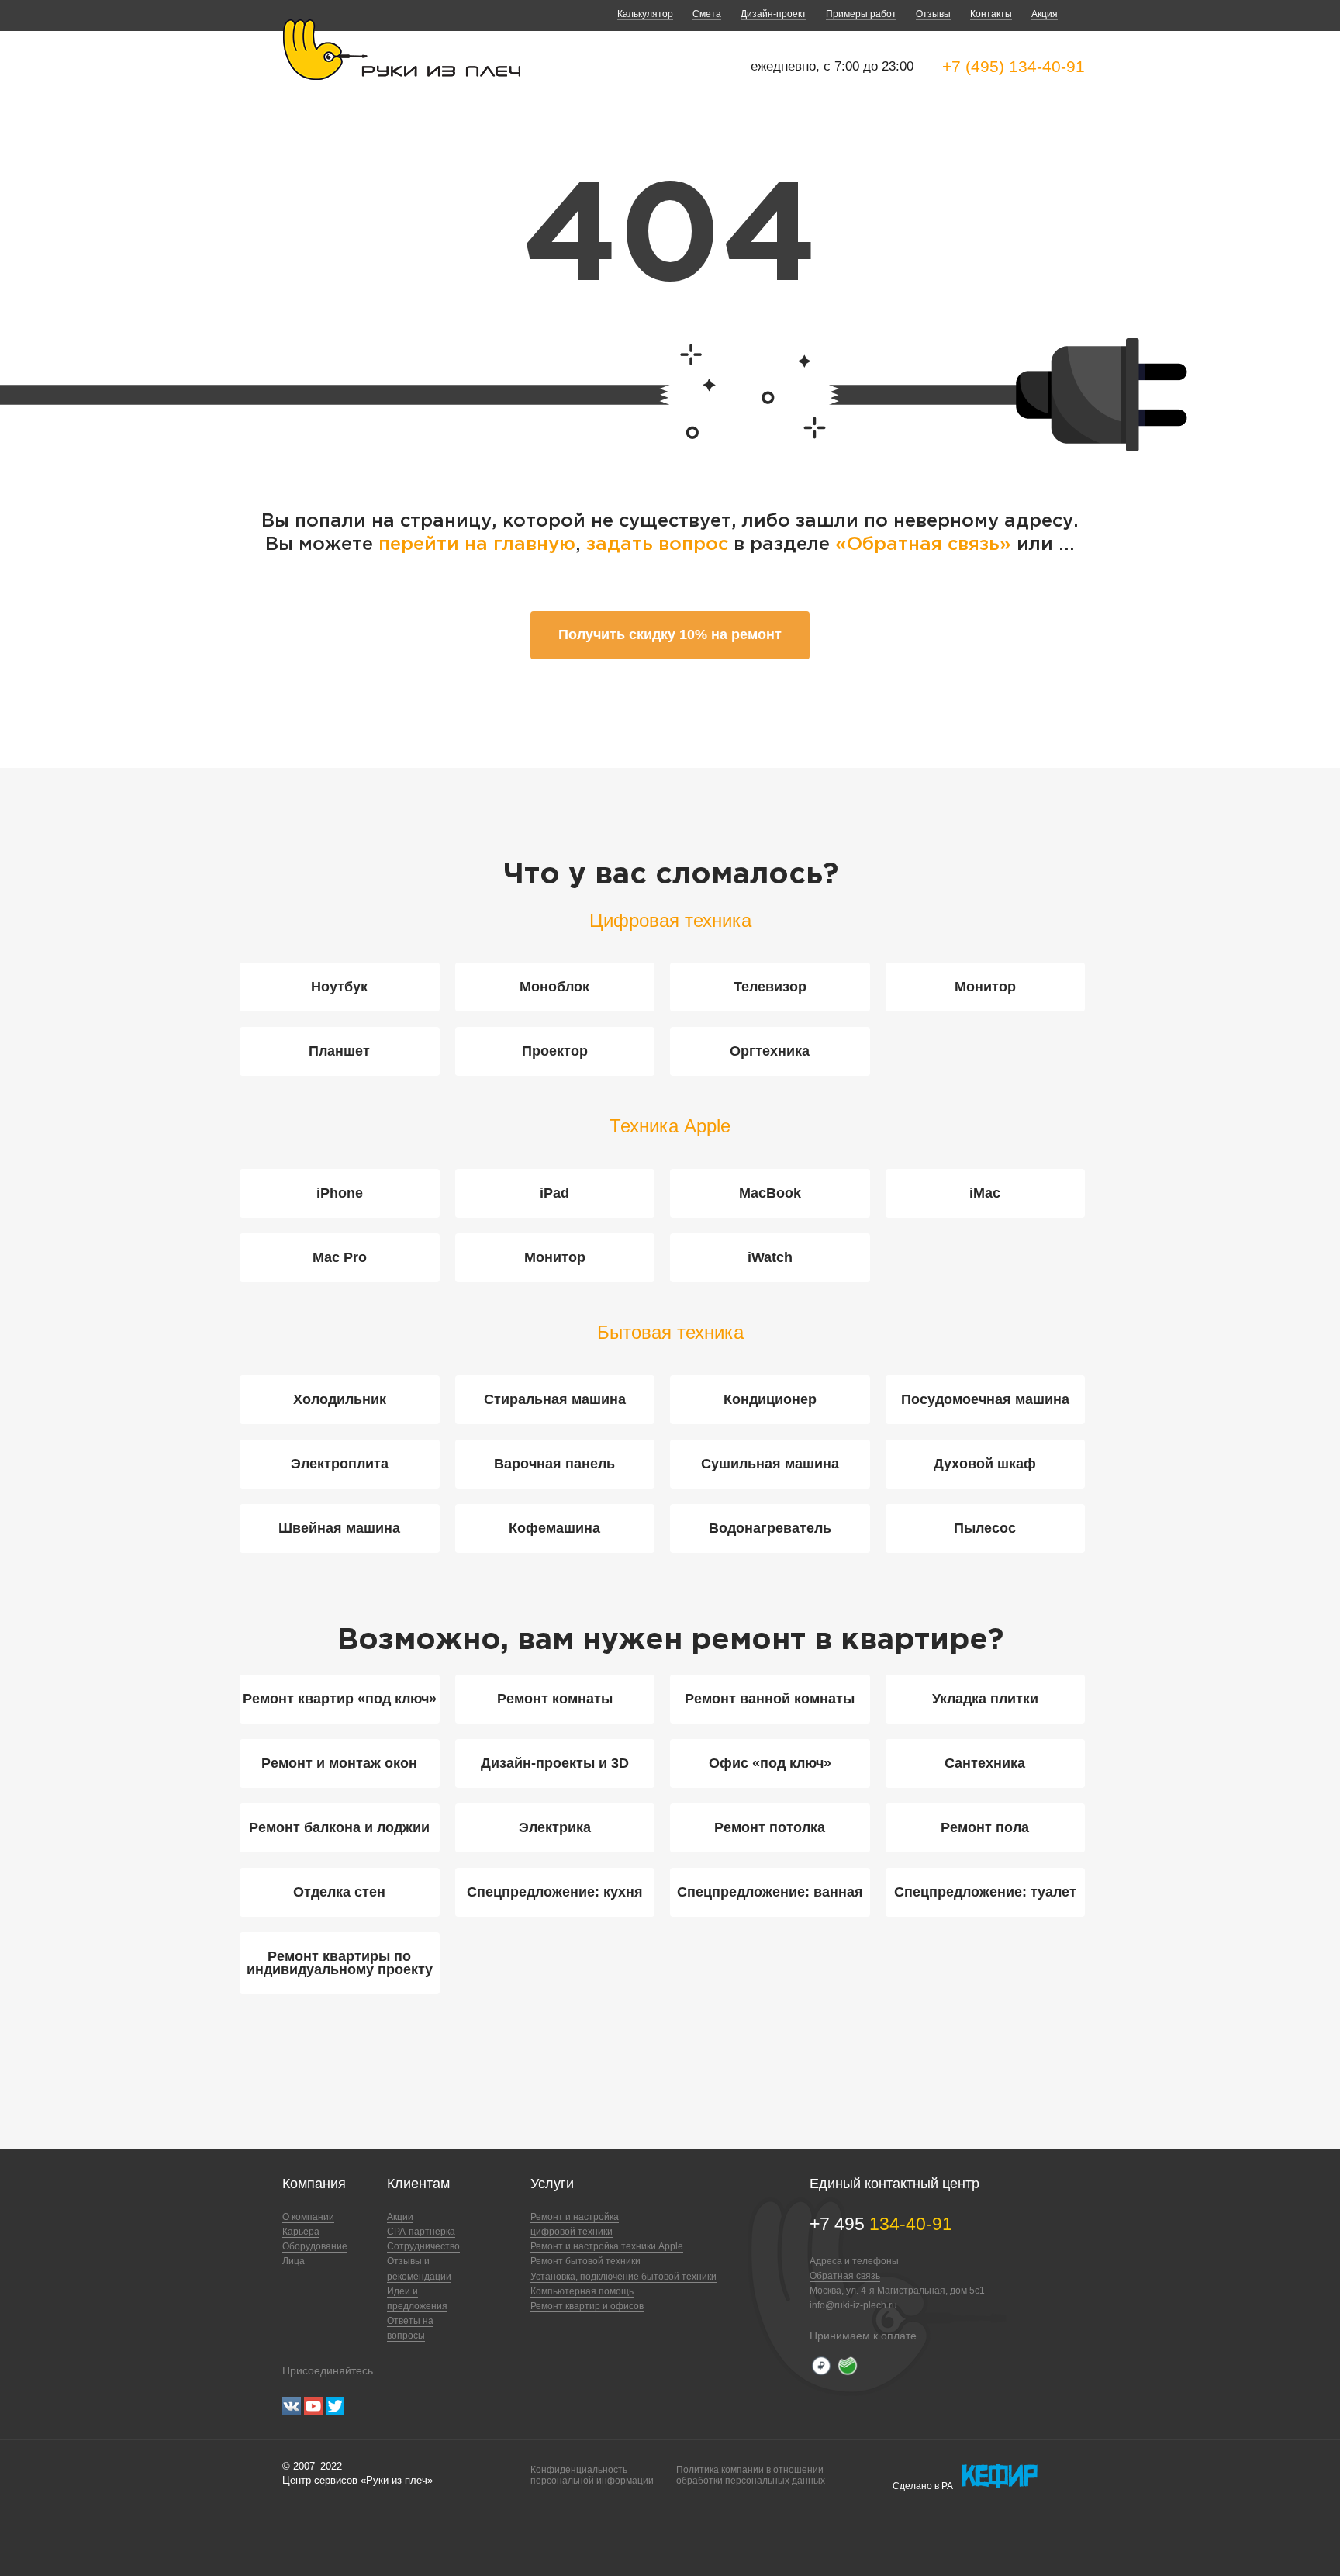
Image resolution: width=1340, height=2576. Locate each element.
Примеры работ (861, 14)
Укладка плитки (985, 1699)
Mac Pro (340, 1257)
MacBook (770, 1193)
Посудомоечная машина (985, 1399)
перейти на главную (477, 545)
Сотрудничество (423, 2246)
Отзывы (933, 14)
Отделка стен (339, 1892)
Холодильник (340, 1399)
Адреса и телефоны (854, 2261)
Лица (294, 2261)
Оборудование (315, 2246)
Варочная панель (554, 1464)
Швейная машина (339, 1528)
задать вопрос (657, 545)
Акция (1045, 14)
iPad (554, 1193)
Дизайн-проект (774, 14)
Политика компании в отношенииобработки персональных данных (751, 2475)
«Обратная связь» (926, 545)
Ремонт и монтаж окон (339, 1763)
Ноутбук (339, 987)
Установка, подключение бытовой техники (623, 2277)
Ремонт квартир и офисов (587, 2306)
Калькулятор (645, 14)
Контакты (991, 14)
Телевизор (770, 987)
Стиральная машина (555, 1399)
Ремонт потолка (770, 1827)
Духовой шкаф (985, 1464)
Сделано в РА (923, 2486)
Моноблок (554, 987)
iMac (985, 1193)
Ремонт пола (985, 1827)
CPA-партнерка (421, 2232)
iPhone (340, 1193)
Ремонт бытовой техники (585, 2261)
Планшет (339, 1051)
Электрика (555, 1827)
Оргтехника (770, 1051)
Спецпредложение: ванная (770, 1892)
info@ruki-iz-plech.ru (853, 2305)
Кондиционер (770, 1399)
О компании (308, 2217)
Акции (400, 2217)
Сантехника (985, 1763)
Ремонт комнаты (555, 1699)
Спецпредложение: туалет (985, 1892)
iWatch (770, 1257)
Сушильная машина (770, 1464)
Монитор (985, 987)
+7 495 (881, 2224)
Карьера (301, 2232)
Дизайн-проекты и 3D (555, 1763)
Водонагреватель (770, 1528)
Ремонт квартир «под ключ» (340, 1699)
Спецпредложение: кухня (555, 1892)
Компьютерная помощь (582, 2291)
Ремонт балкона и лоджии (339, 1827)
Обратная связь (845, 2276)
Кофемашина (554, 1528)
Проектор (555, 1051)
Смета (707, 14)
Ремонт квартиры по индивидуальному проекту (340, 1963)
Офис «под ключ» (770, 1763)
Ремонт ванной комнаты (770, 1699)
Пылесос (985, 1528)
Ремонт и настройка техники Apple (607, 2246)
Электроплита (340, 1464)
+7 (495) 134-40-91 (1014, 66)
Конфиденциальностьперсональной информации (592, 2475)
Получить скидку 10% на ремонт (670, 634)
